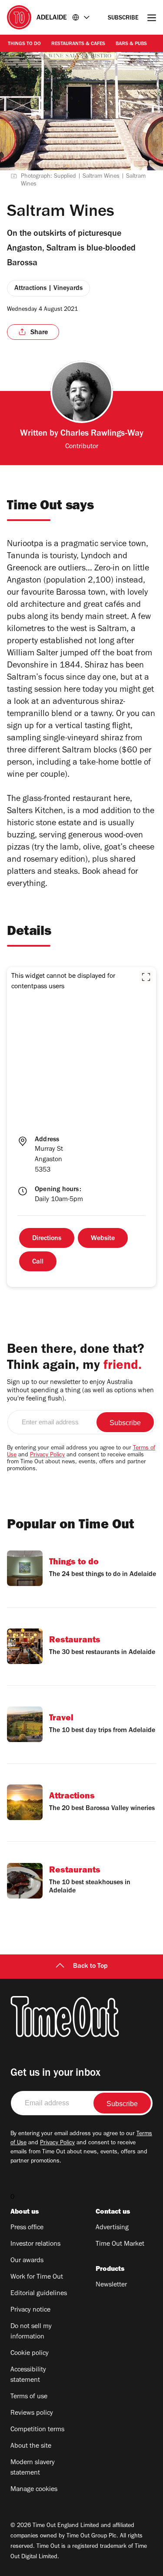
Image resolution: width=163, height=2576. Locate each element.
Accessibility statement (28, 2375)
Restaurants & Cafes (78, 44)
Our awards (27, 2261)
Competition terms (37, 2430)
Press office (27, 2228)
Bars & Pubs (131, 44)
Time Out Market (120, 2244)
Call (38, 1262)
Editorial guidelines (39, 2294)
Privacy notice (30, 2310)
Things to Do (24, 44)
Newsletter (111, 2285)
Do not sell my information (31, 2332)
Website (103, 1239)
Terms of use (29, 2397)
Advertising (112, 2228)
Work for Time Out (37, 2277)
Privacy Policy (47, 1456)
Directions (47, 1239)
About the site (31, 2446)
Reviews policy (32, 2413)
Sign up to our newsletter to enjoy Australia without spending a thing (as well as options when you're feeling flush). (80, 1391)
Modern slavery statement (33, 2468)
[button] (146, 977)
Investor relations (35, 2244)
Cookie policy (30, 2354)
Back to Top (90, 1967)
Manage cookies (34, 2490)
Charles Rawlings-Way (102, 434)
